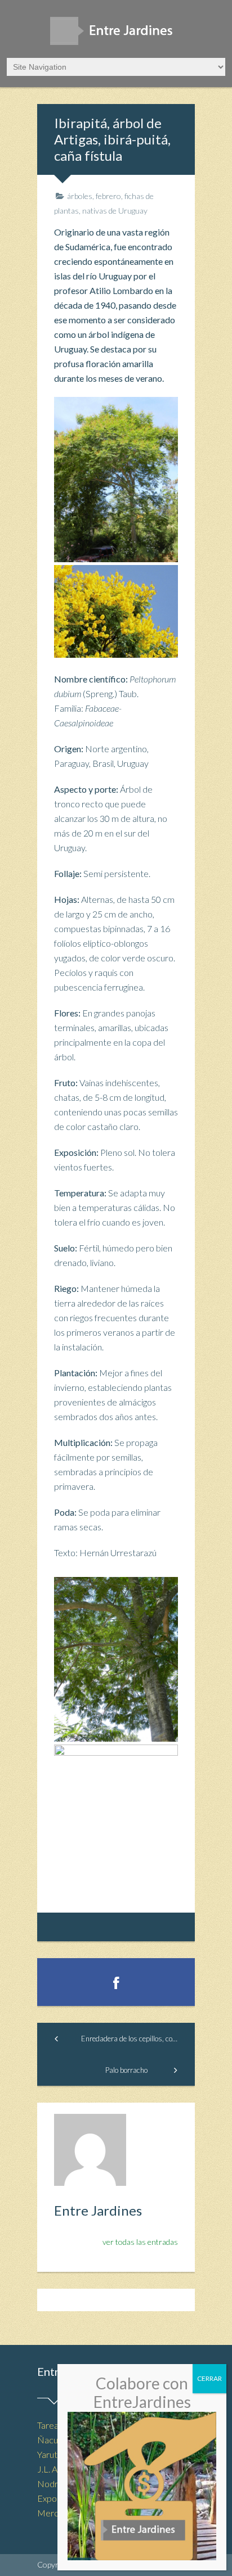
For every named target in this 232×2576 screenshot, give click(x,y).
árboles (80, 196)
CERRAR (209, 2378)
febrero (108, 196)
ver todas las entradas (140, 2242)
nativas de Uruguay (115, 211)
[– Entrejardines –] (116, 35)
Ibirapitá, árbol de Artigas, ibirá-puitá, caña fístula (112, 139)
